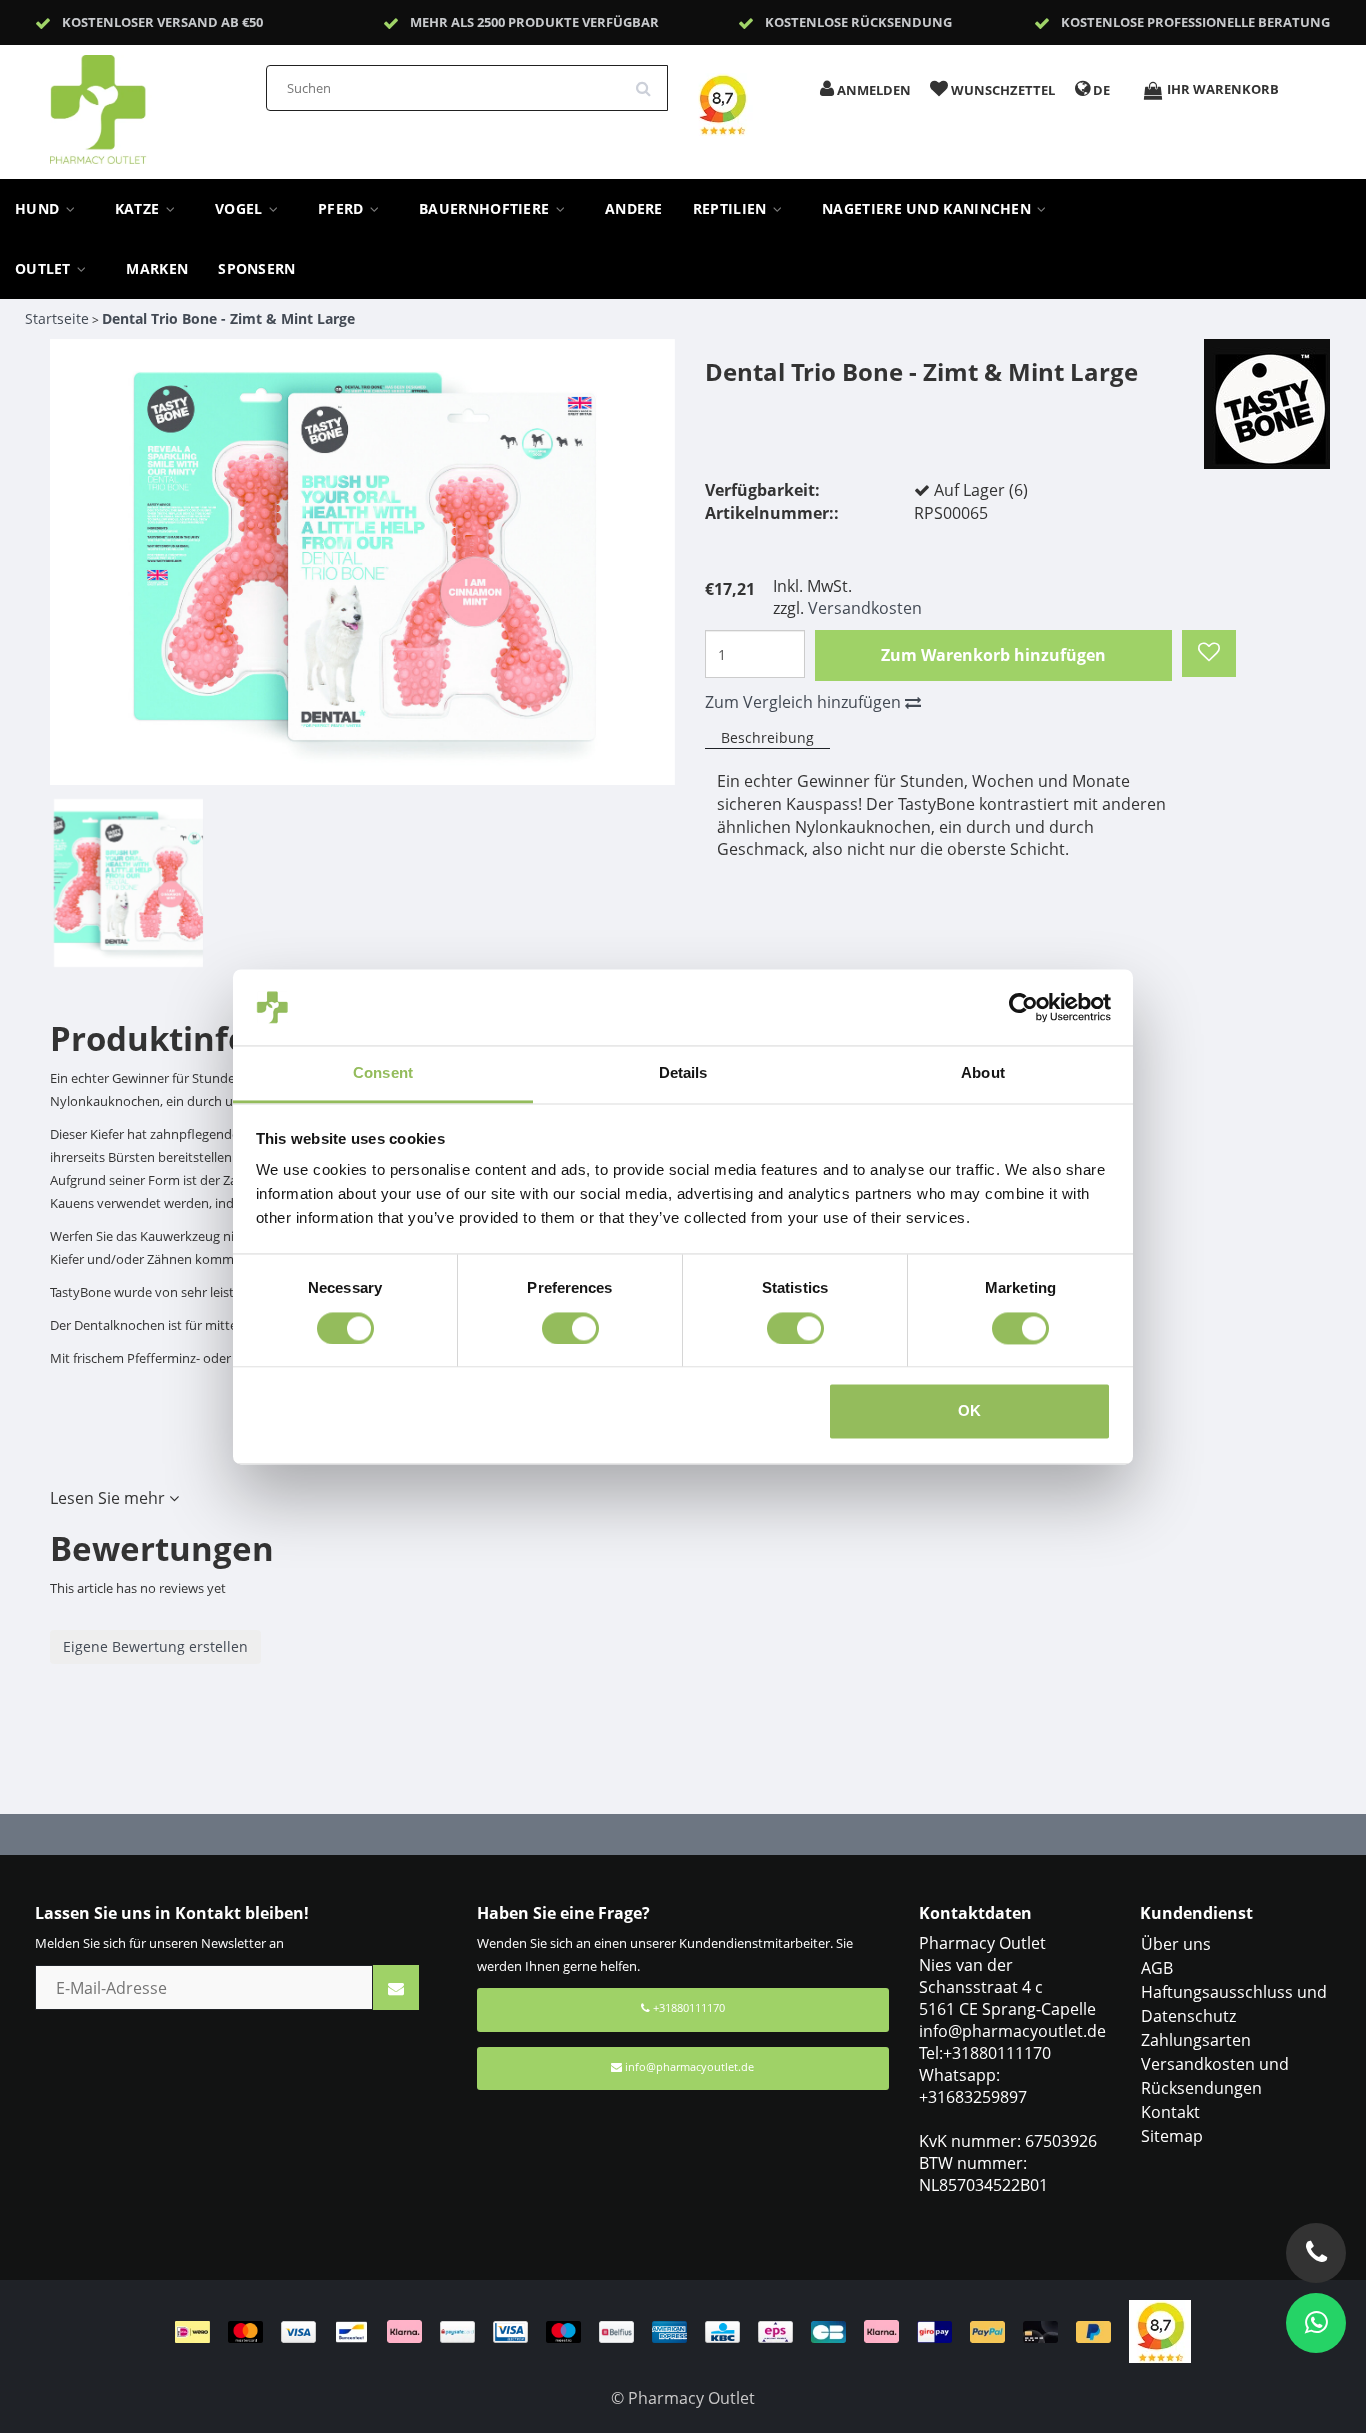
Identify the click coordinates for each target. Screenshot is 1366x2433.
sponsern (256, 269)
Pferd (343, 209)
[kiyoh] (1160, 2330)
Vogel (241, 209)
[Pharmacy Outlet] (150, 103)
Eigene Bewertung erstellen (155, 1646)
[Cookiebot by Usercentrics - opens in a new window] (1023, 1007)
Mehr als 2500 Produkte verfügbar (534, 22)
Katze (139, 209)
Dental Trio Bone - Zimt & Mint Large (228, 318)
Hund (39, 209)
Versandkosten (865, 608)
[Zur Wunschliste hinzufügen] (1209, 654)
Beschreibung (767, 737)
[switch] (570, 1328)
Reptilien (732, 209)
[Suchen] (650, 81)
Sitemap (1172, 2136)
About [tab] (983, 1073)
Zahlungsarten (1196, 2040)
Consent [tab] (383, 1073)
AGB (1157, 1968)
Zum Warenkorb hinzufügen (993, 655)
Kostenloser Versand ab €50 (162, 22)
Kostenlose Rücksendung (858, 22)
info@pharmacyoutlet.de (689, 2066)
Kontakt (1170, 2112)
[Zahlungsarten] (652, 2330)
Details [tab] (683, 1073)
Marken (157, 269)
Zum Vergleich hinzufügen (805, 702)
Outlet (45, 269)
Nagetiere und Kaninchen (928, 209)
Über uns (1176, 1944)
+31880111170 (687, 2007)
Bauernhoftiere (486, 209)
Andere (634, 209)
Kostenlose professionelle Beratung (1195, 22)
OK (969, 1411)
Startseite (57, 318)
